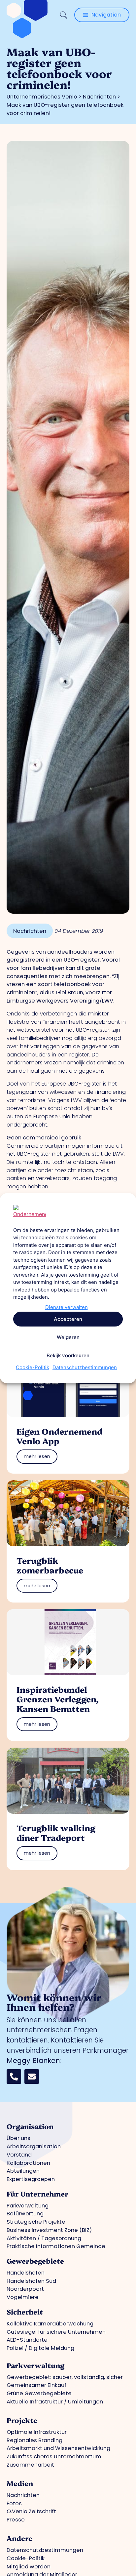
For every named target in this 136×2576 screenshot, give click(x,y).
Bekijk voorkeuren (68, 1355)
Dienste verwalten (67, 1307)
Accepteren (68, 1319)
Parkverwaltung (35, 2365)
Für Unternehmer (37, 2194)
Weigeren (68, 1337)
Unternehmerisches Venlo (42, 97)
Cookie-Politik (33, 1367)
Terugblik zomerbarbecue (50, 1565)
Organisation (30, 2126)
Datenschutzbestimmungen (85, 1367)
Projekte (22, 2420)
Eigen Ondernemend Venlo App (59, 1436)
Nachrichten (99, 97)
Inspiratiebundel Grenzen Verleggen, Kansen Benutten (58, 1699)
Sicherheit (25, 2312)
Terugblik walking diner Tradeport (56, 1832)
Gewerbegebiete (35, 2261)
